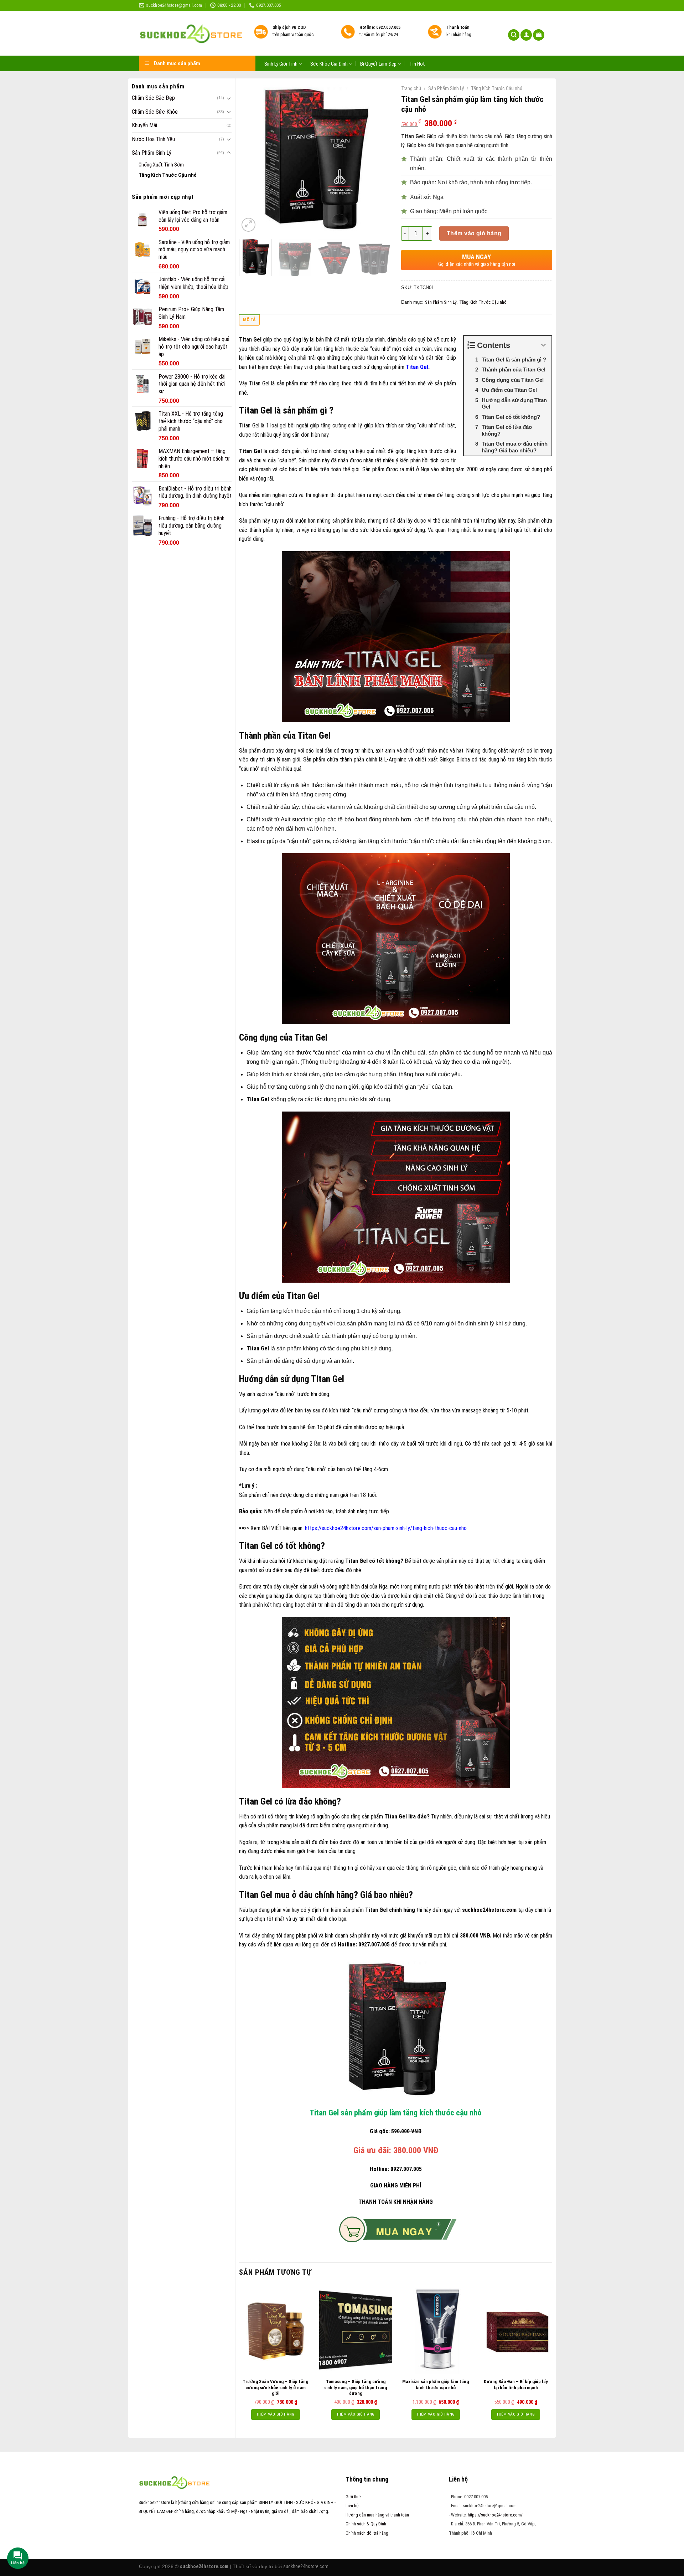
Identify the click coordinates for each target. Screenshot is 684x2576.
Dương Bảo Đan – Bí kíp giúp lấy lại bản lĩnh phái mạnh (516, 2385)
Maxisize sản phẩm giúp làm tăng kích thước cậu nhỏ (436, 2385)
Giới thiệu (354, 2497)
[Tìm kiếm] (514, 35)
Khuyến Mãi (144, 125)
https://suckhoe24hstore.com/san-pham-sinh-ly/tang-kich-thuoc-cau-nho (386, 1528)
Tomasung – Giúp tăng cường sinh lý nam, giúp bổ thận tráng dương (356, 2388)
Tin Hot (417, 64)
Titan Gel (417, 367)
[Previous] (251, 158)
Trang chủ (411, 88)
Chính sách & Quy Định (366, 2524)
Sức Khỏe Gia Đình (329, 64)
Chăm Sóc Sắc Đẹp (153, 98)
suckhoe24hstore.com (306, 2566)
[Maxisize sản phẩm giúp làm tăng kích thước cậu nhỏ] (436, 2330)
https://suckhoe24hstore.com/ (495, 2515)
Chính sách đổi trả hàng (367, 2533)
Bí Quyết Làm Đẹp (378, 64)
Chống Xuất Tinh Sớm (161, 165)
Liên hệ (352, 2506)
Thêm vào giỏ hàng (474, 233)
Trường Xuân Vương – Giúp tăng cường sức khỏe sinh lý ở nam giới (275, 2388)
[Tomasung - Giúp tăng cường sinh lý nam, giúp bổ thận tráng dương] (356, 2330)
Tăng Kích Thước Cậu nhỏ (168, 175)
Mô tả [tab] (249, 320)
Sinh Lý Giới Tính (281, 64)
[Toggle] (229, 98)
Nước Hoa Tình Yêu (153, 139)
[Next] (378, 158)
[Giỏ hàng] (539, 35)
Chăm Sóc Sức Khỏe (155, 112)
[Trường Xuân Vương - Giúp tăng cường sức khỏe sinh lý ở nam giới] (276, 2330)
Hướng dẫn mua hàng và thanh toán (377, 2515)
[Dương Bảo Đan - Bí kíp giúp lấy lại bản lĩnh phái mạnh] (516, 2330)
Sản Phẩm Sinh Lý (152, 153)
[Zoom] (248, 225)
